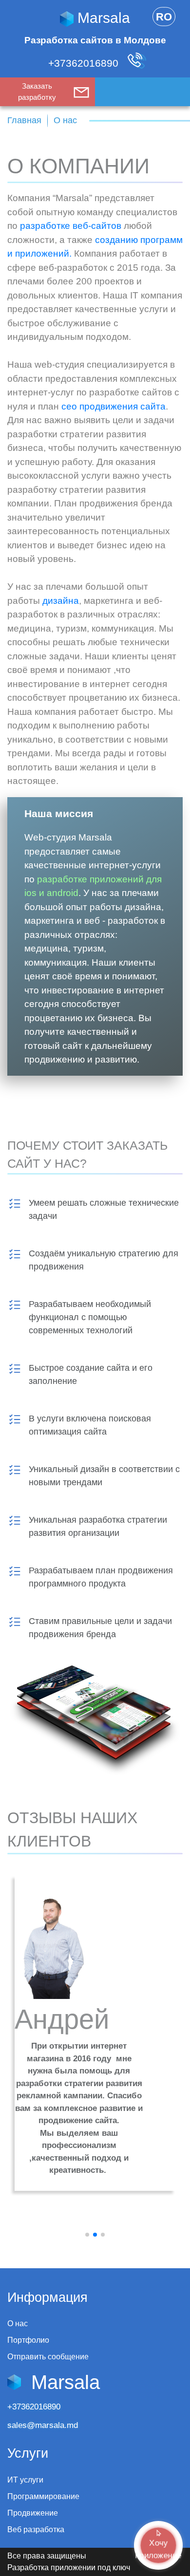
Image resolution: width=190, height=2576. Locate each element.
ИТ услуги (25, 2480)
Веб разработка (36, 2529)
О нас (18, 2324)
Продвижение (33, 2513)
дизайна (61, 601)
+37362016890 (85, 63)
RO (164, 17)
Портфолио (28, 2340)
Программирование (43, 2496)
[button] (87, 2235)
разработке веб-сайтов (71, 226)
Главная (24, 120)
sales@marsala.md (43, 2425)
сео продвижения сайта (114, 406)
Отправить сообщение (48, 2357)
